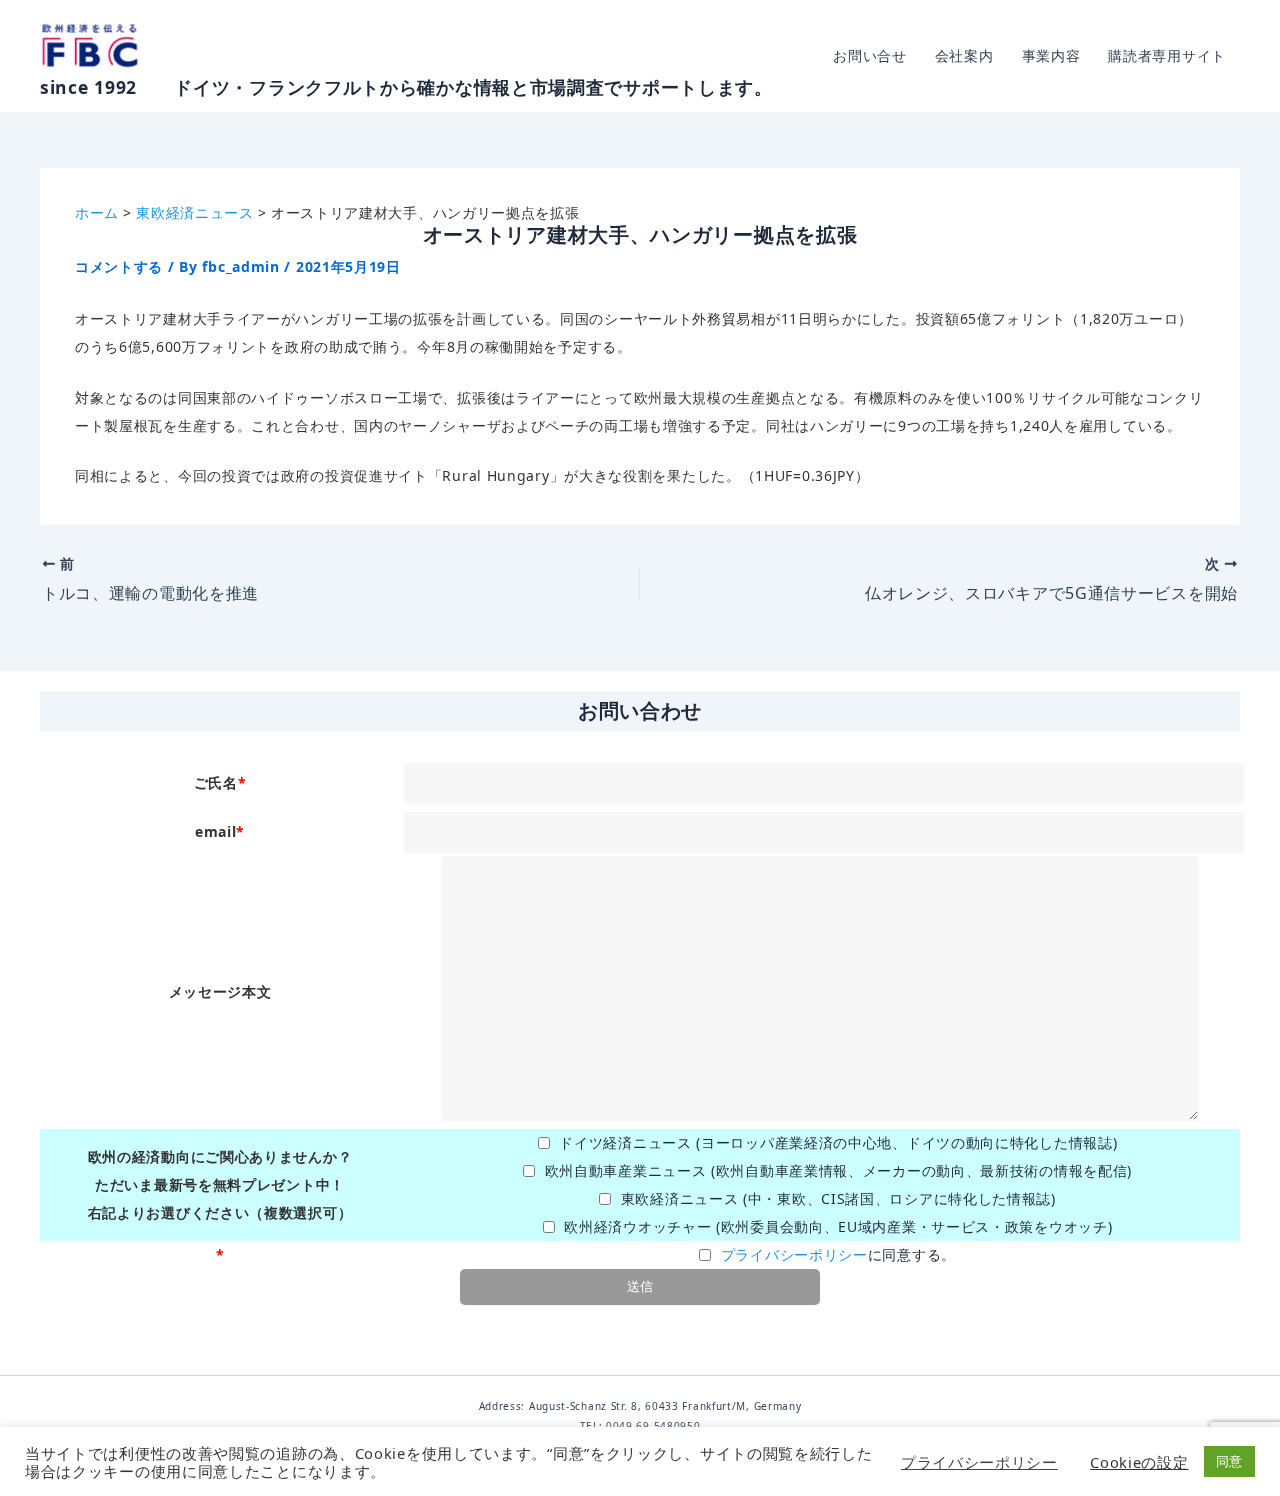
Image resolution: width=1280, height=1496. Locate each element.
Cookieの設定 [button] (1139, 1462)
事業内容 (1051, 55)
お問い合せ (870, 55)
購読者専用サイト (1167, 55)
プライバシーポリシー (794, 1254)
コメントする (119, 266)
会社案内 (964, 55)
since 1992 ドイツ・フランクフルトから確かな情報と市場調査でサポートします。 (406, 87)
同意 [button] (1229, 1461)
